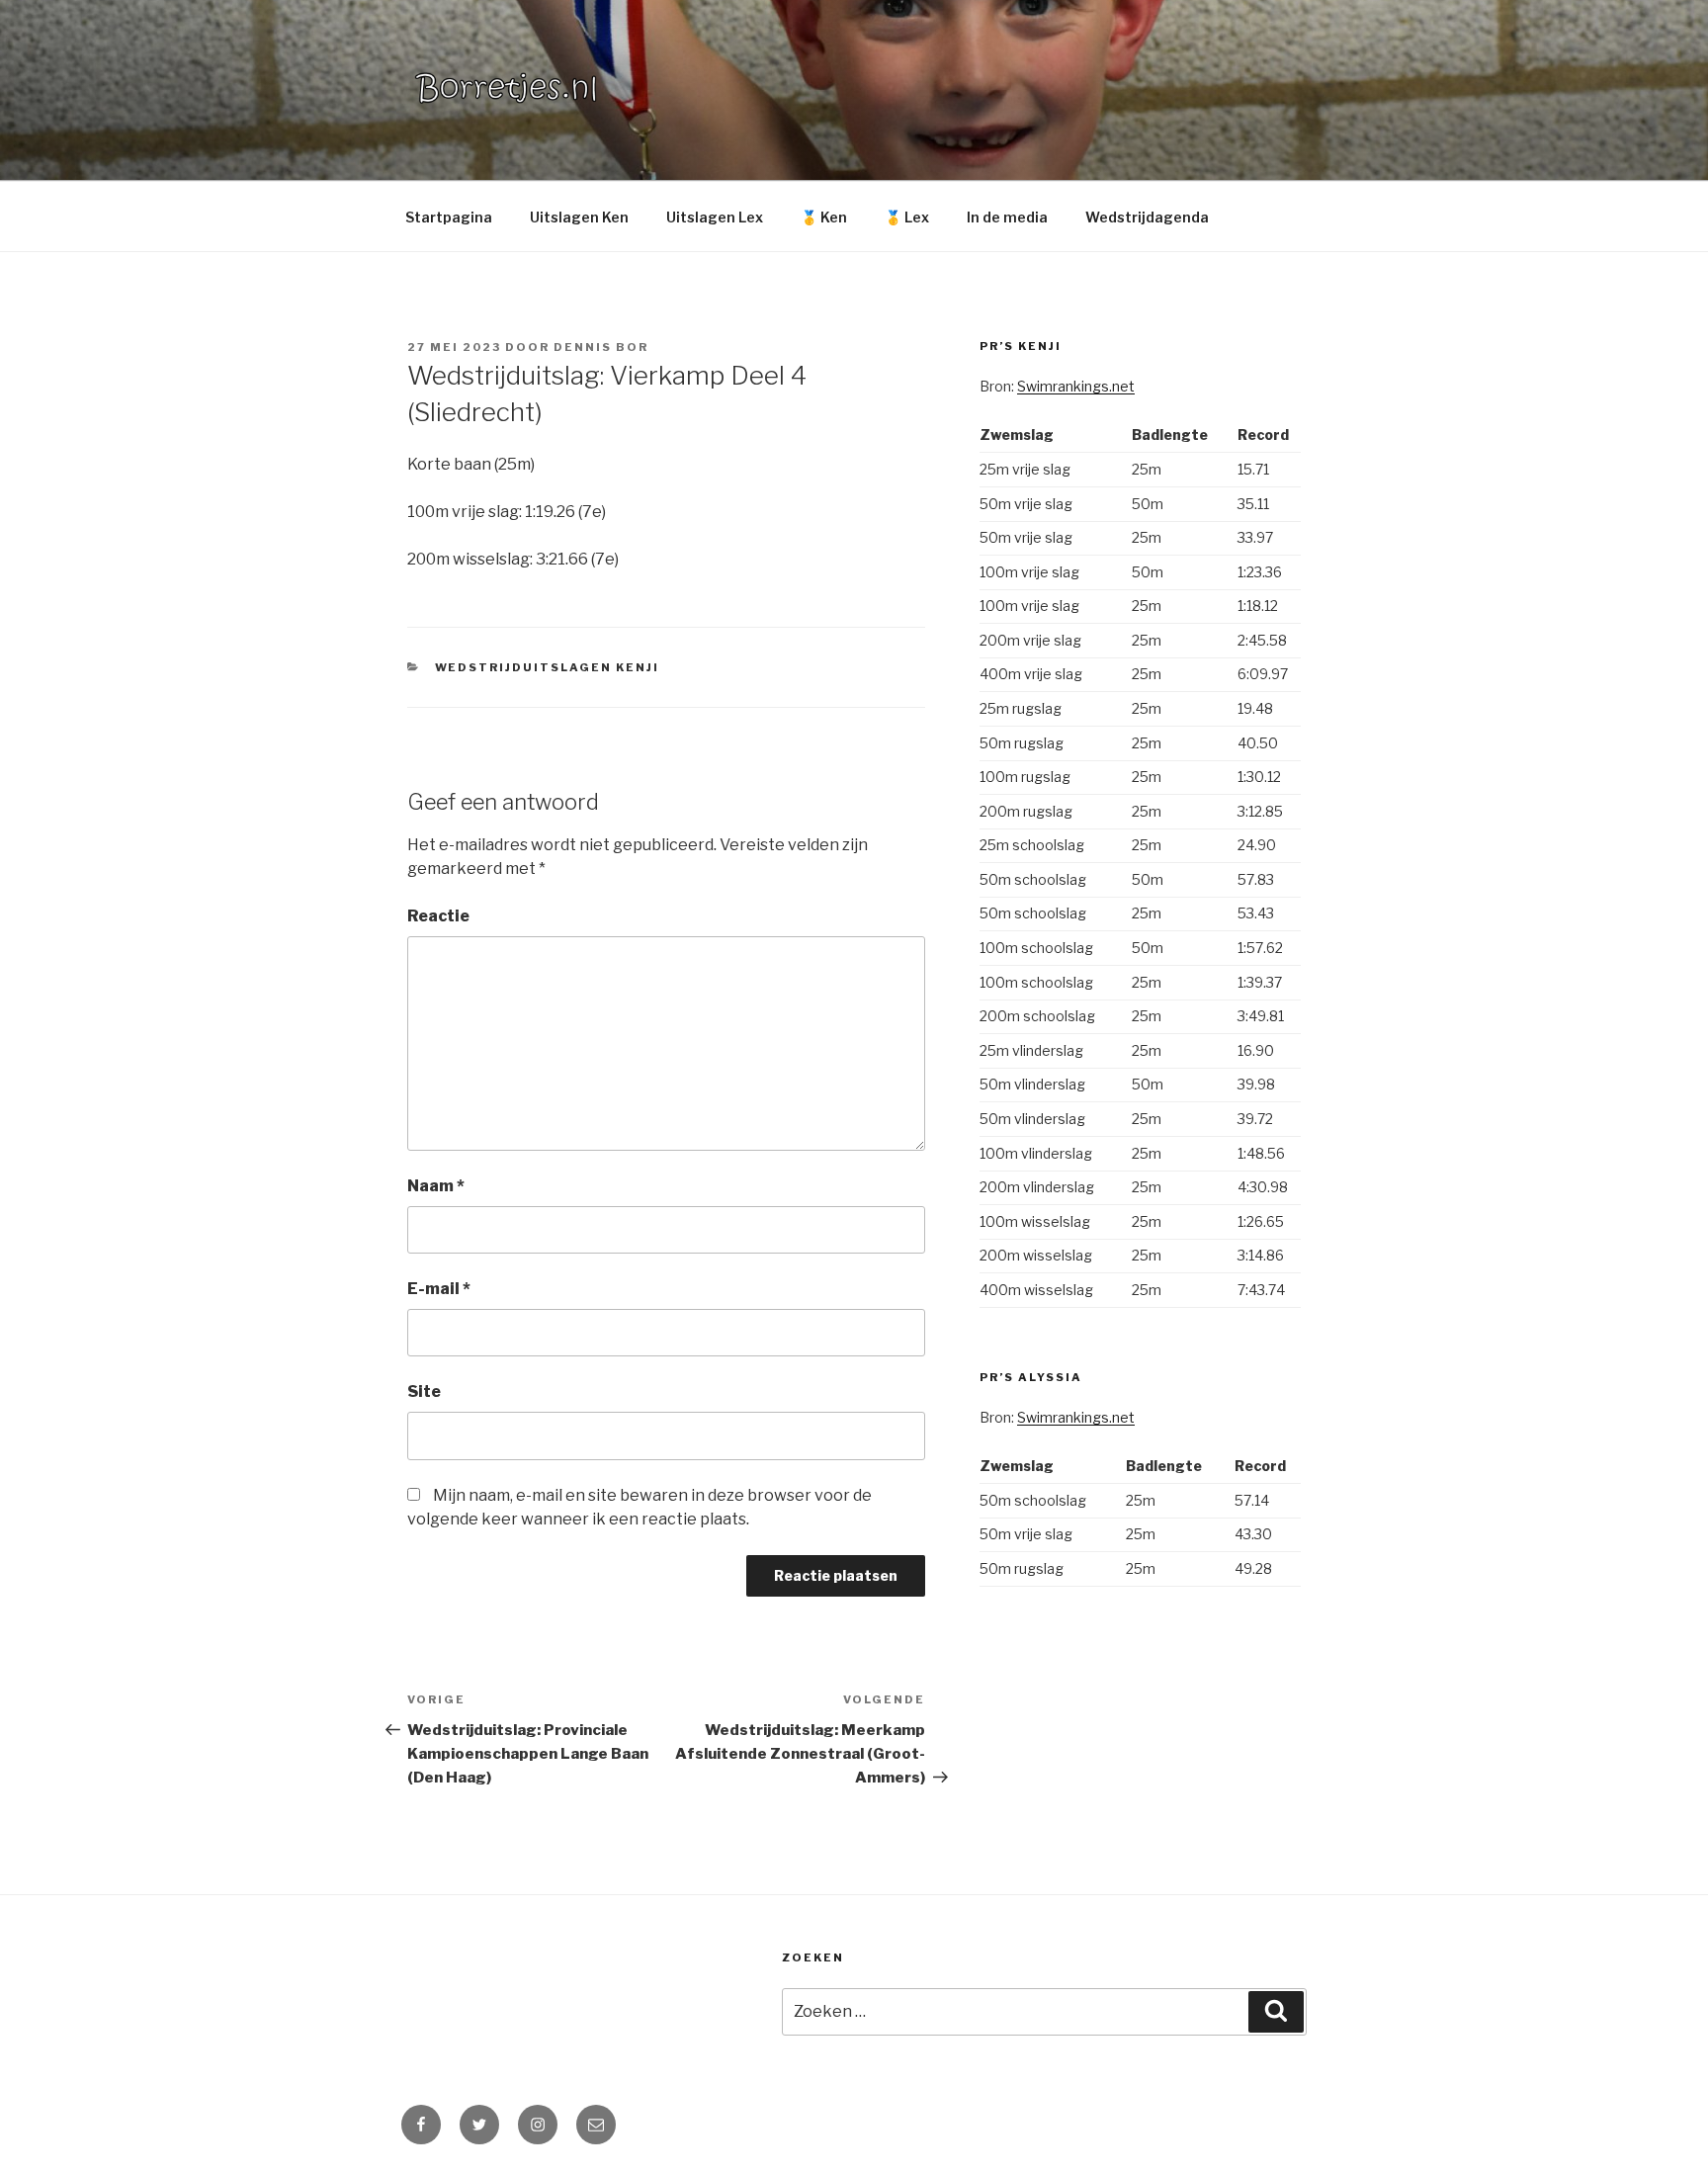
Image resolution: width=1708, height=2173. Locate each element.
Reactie (438, 916)
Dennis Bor (601, 347)
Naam (436, 1186)
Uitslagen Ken (579, 217)
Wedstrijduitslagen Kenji (548, 667)
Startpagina (449, 217)
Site (424, 1391)
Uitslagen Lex (715, 217)
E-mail (439, 1289)
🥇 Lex (907, 217)
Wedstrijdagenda (1147, 217)
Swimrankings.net (1076, 386)
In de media (1007, 217)
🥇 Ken (824, 217)
